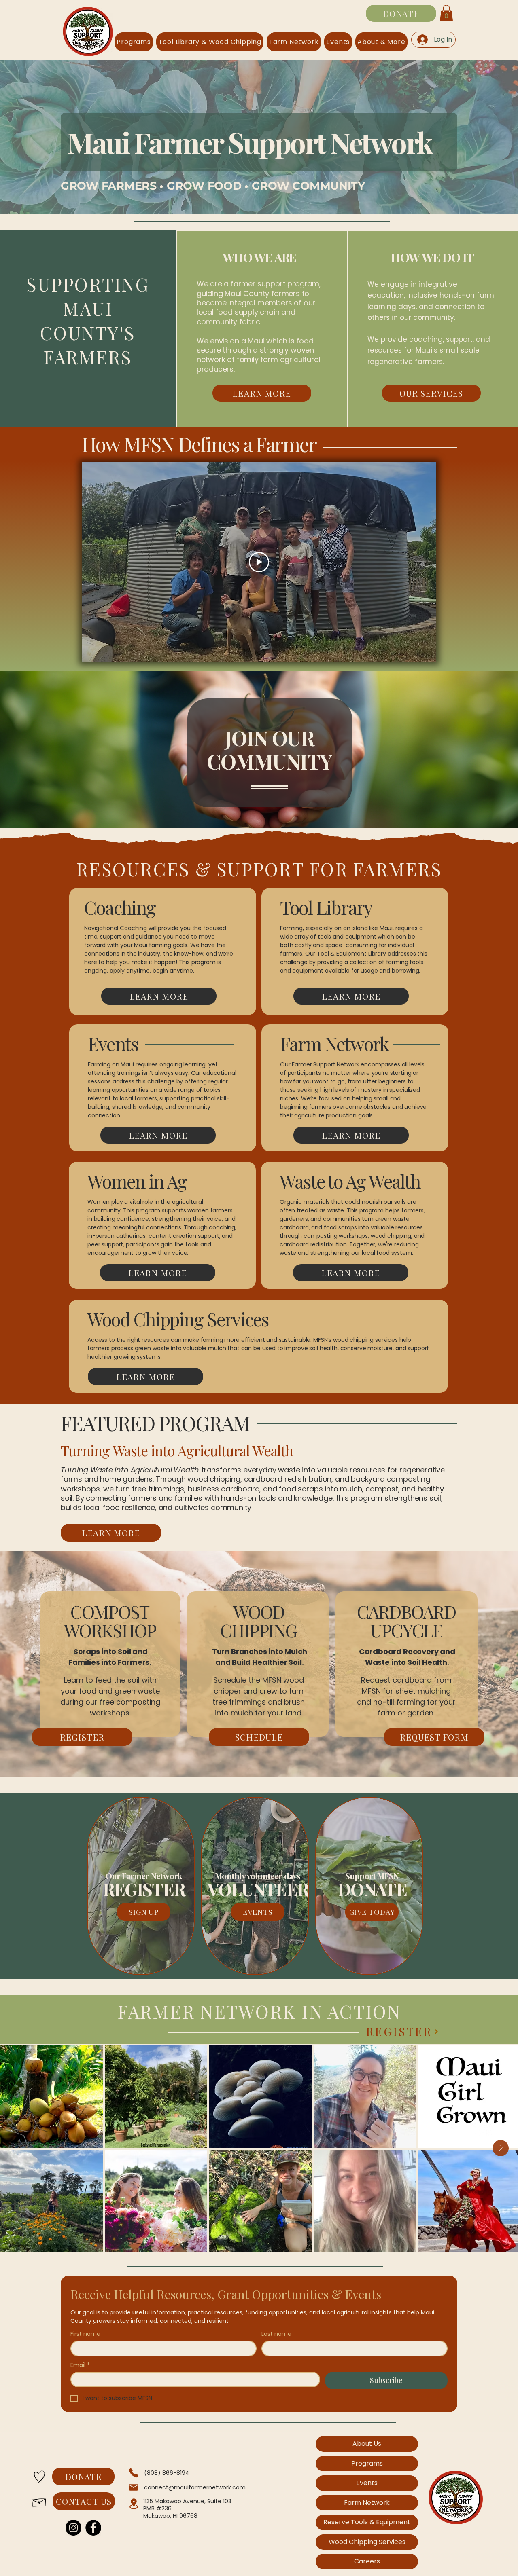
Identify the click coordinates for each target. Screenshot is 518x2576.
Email (80, 2365)
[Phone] (134, 2473)
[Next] (436, 2032)
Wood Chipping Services (367, 2542)
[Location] (134, 2504)
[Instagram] (73, 2528)
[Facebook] (93, 2528)
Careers (367, 2561)
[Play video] (259, 562)
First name (85, 2334)
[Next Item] (501, 2148)
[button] (446, 13)
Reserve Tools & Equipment (367, 2522)
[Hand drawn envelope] (39, 2501)
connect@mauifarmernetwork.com (195, 2487)
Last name (276, 2334)
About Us (367, 2444)
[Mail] (134, 2487)
